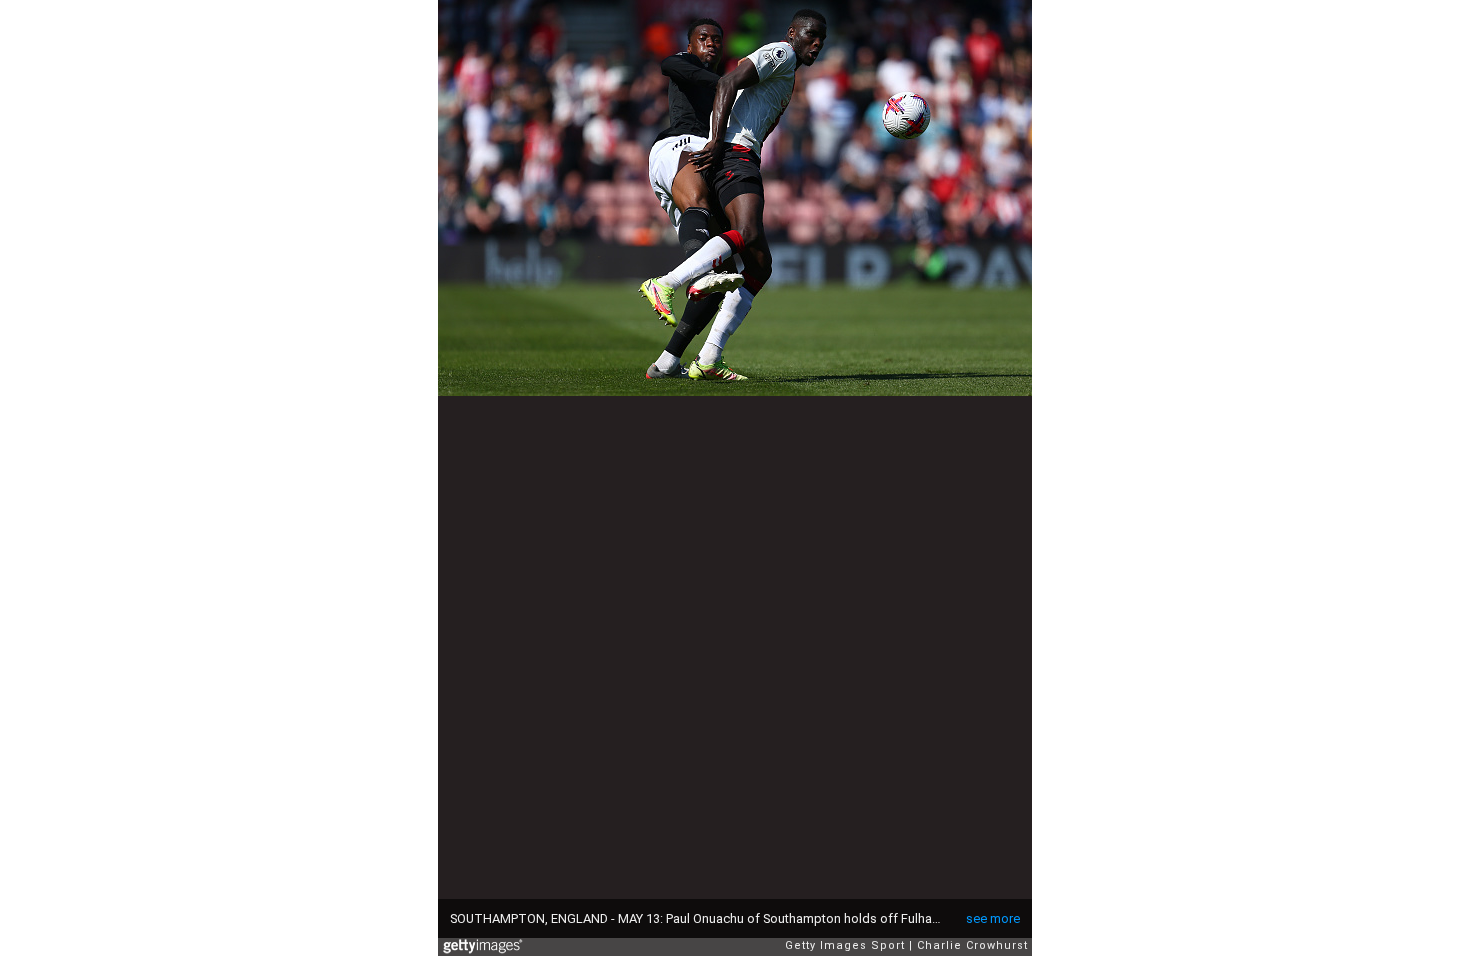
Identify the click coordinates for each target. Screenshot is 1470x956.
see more (993, 918)
